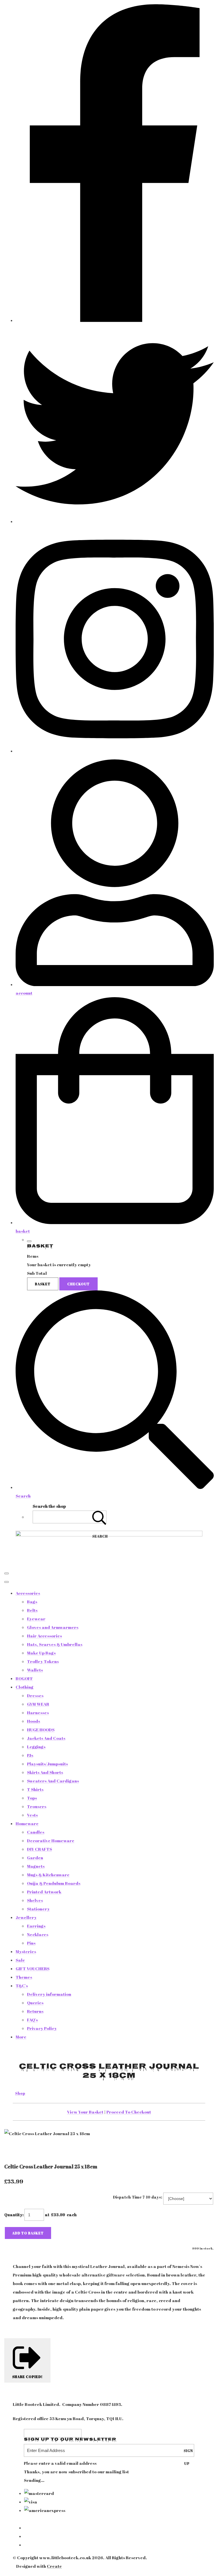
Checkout (78, 1284)
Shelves (35, 1900)
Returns (35, 2011)
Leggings (36, 1747)
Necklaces (38, 1934)
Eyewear (36, 1619)
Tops (32, 1798)
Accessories (28, 1593)
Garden (35, 1858)
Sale (20, 1960)
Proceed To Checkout (129, 2112)
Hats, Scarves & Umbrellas (55, 1644)
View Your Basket (85, 2112)
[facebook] (115, 320)
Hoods (33, 1721)
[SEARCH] (99, 1517)
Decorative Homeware (51, 1840)
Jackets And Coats (46, 1738)
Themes (24, 1977)
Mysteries (26, 1951)
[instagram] (115, 751)
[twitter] (115, 521)
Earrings (36, 1926)
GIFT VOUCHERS (33, 1968)
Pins (31, 1943)
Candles (36, 1832)
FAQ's (32, 2020)
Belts (32, 1610)
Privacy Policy (42, 2028)
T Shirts (35, 1789)
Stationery (38, 1909)
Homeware (27, 1823)
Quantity (13, 2215)
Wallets (35, 1670)
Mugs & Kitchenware (48, 1875)
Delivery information (49, 1994)
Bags (32, 1602)
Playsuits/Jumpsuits (47, 1764)
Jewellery (26, 1917)
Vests (32, 1815)
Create (54, 2566)
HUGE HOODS (41, 1730)
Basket (43, 1284)
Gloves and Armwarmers (53, 1627)
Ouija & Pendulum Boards (54, 1883)
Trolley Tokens (43, 1661)
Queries (35, 2003)
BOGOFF (24, 1678)
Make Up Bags (41, 1653)
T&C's (22, 1986)
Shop (20, 2093)
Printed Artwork (44, 1892)
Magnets (36, 1866)
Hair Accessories (44, 1636)
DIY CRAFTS (39, 1849)
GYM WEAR (38, 1704)
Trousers (37, 1806)
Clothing (25, 1687)
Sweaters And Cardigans (53, 1781)
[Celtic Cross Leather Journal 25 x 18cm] (13, 2151)
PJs (30, 1755)
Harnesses (38, 1712)
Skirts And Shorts (45, 1772)
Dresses (35, 1695)
